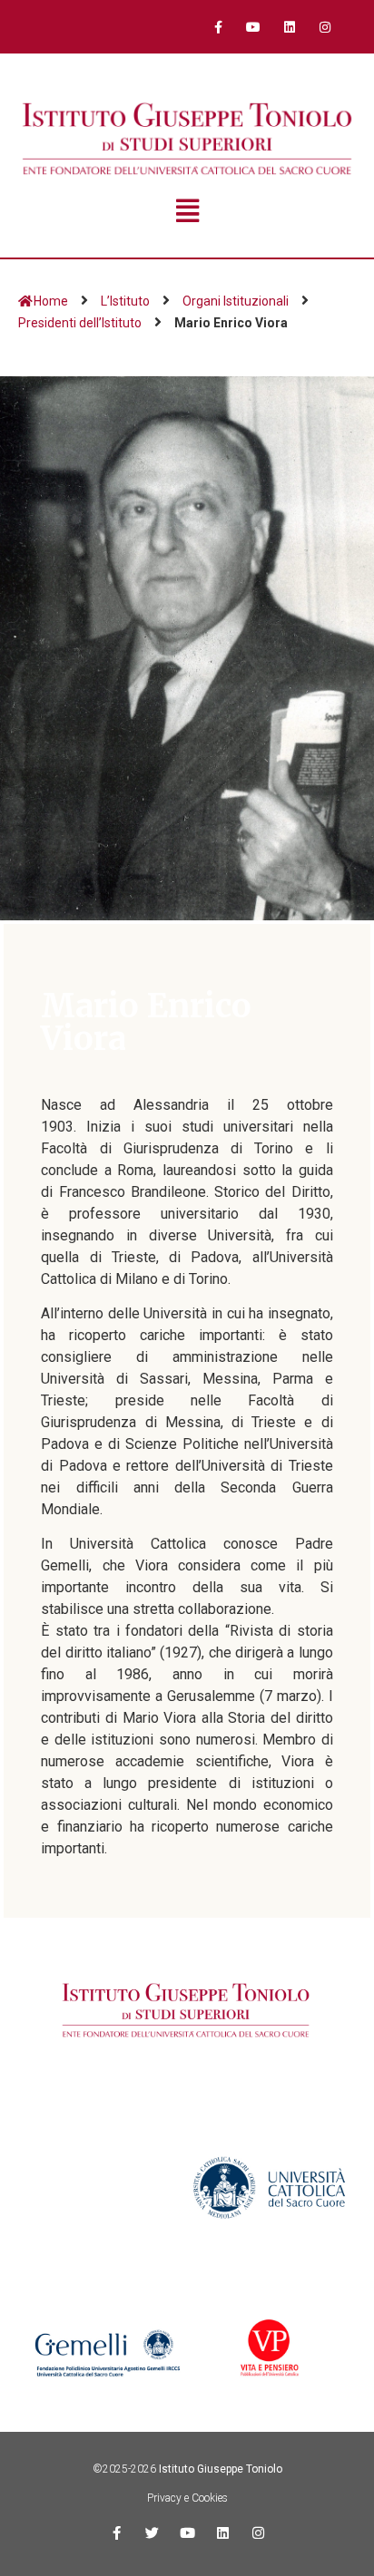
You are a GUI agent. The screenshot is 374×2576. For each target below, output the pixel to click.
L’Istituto (125, 301)
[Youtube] (254, 27)
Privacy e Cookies (187, 2498)
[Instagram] (325, 27)
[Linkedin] (289, 27)
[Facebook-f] (218, 27)
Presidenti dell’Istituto (80, 323)
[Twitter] (152, 2533)
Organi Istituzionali (236, 301)
